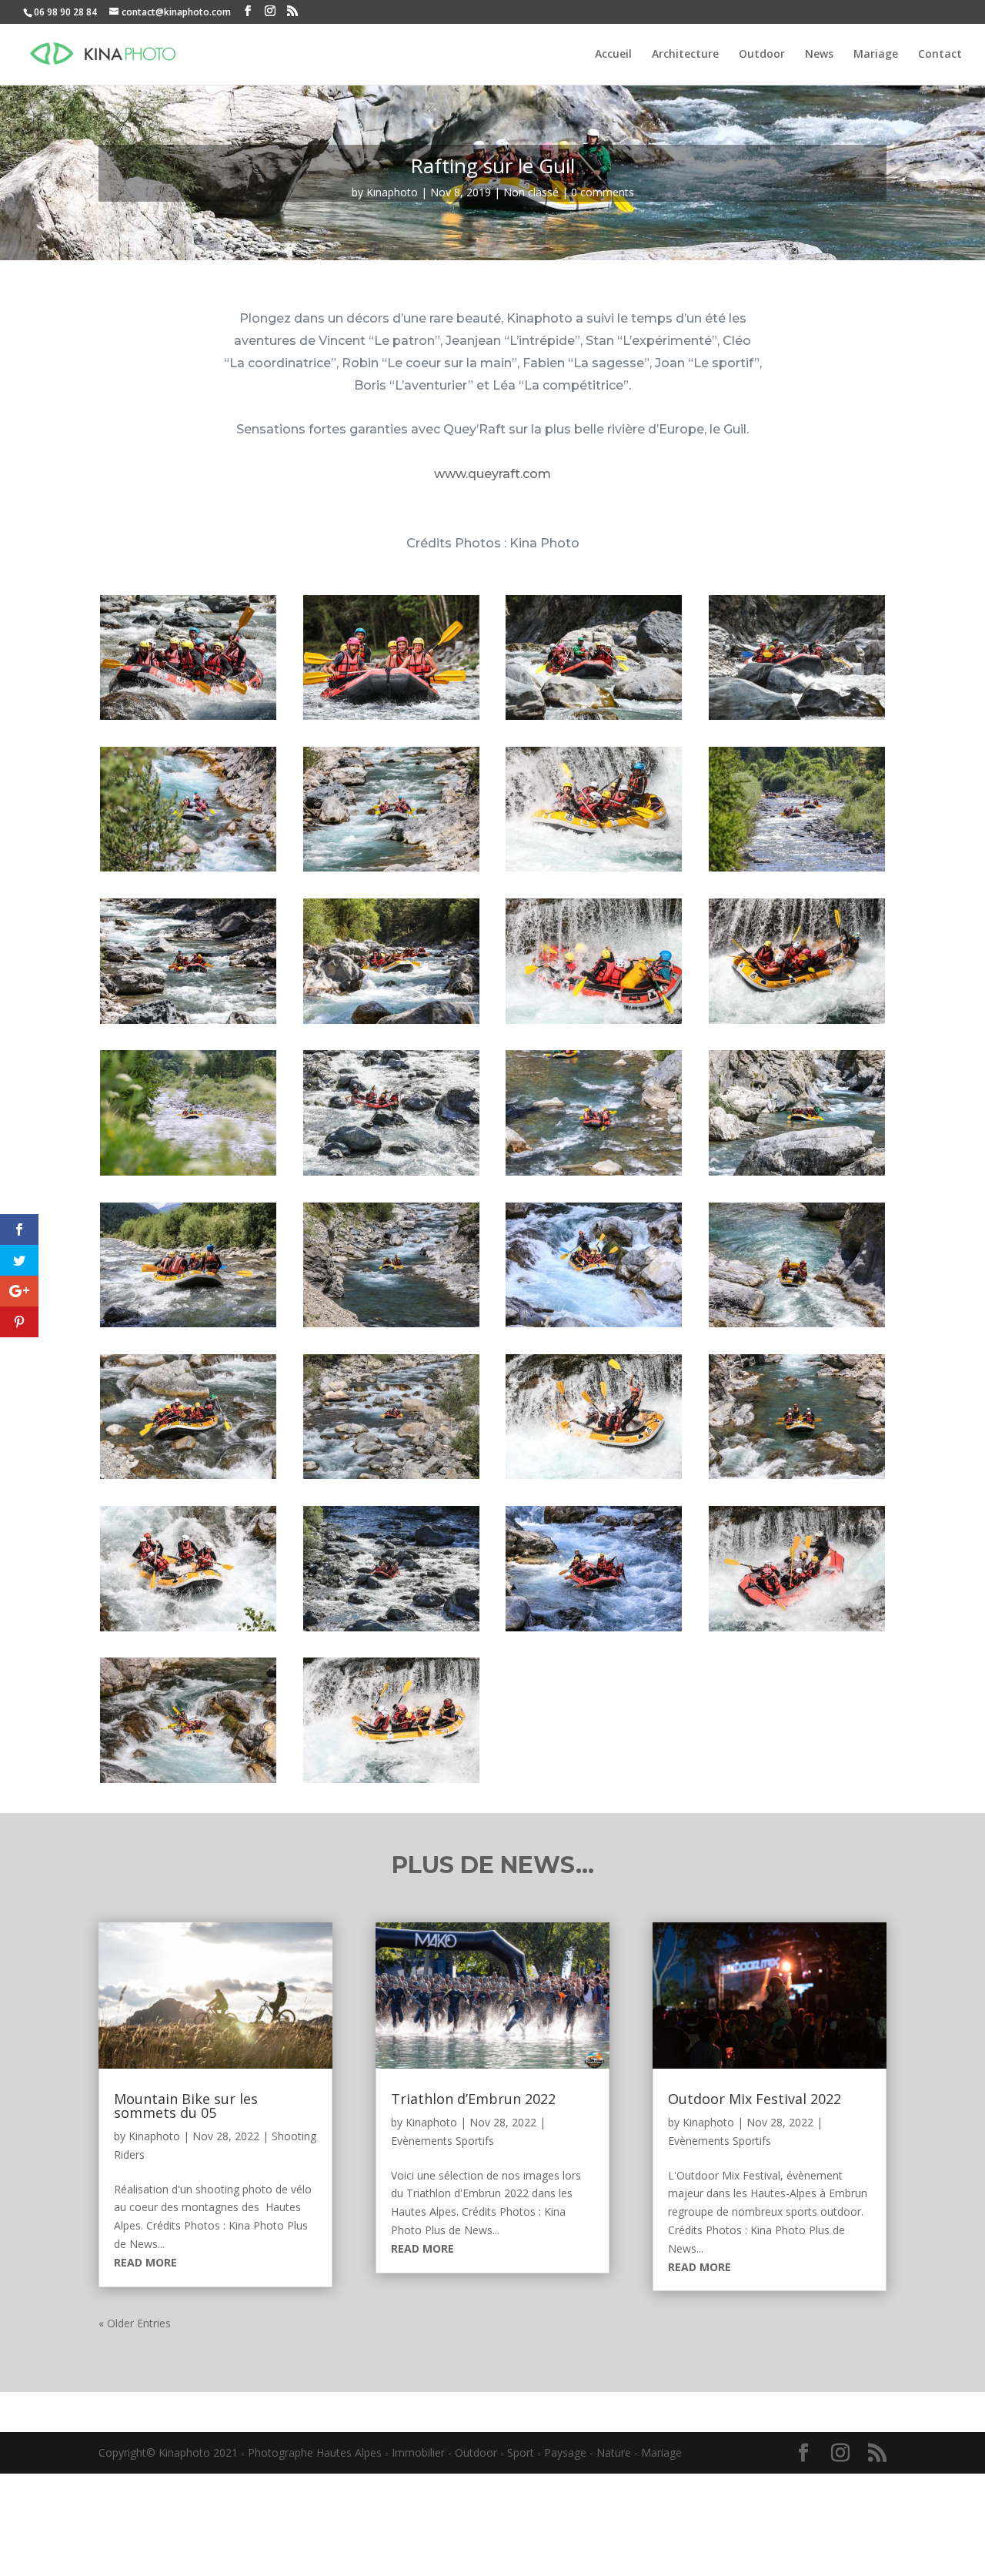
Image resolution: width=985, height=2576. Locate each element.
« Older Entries (135, 2323)
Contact (940, 55)
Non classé (531, 192)
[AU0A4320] (797, 871)
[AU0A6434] (391, 1024)
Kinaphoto (392, 192)
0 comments (603, 192)
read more (145, 2262)
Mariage (876, 55)
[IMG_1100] (594, 1631)
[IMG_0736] (188, 1479)
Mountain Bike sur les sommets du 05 (186, 2106)
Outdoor (762, 55)
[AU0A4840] (188, 1024)
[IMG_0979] (594, 1479)
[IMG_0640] (594, 1327)
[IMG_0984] (797, 1479)
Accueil (613, 55)
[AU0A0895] (391, 719)
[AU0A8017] (594, 1024)
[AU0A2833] (188, 871)
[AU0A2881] (391, 871)
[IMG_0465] (594, 1175)
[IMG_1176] (797, 1631)
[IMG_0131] (188, 1175)
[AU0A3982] (594, 871)
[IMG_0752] (391, 1479)
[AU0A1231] (594, 719)
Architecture (685, 55)
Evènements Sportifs (442, 2141)
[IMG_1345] (188, 1783)
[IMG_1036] (391, 1631)
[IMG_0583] (188, 1327)
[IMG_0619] (391, 1327)
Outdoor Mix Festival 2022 (755, 2099)
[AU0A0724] (188, 719)
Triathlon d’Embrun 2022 (473, 2099)
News (819, 55)
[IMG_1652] (391, 1783)
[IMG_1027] (188, 1631)
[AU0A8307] (797, 1024)
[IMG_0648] (797, 1327)
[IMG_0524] (797, 1175)
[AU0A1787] (797, 719)
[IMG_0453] (391, 1175)
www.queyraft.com (492, 474)
